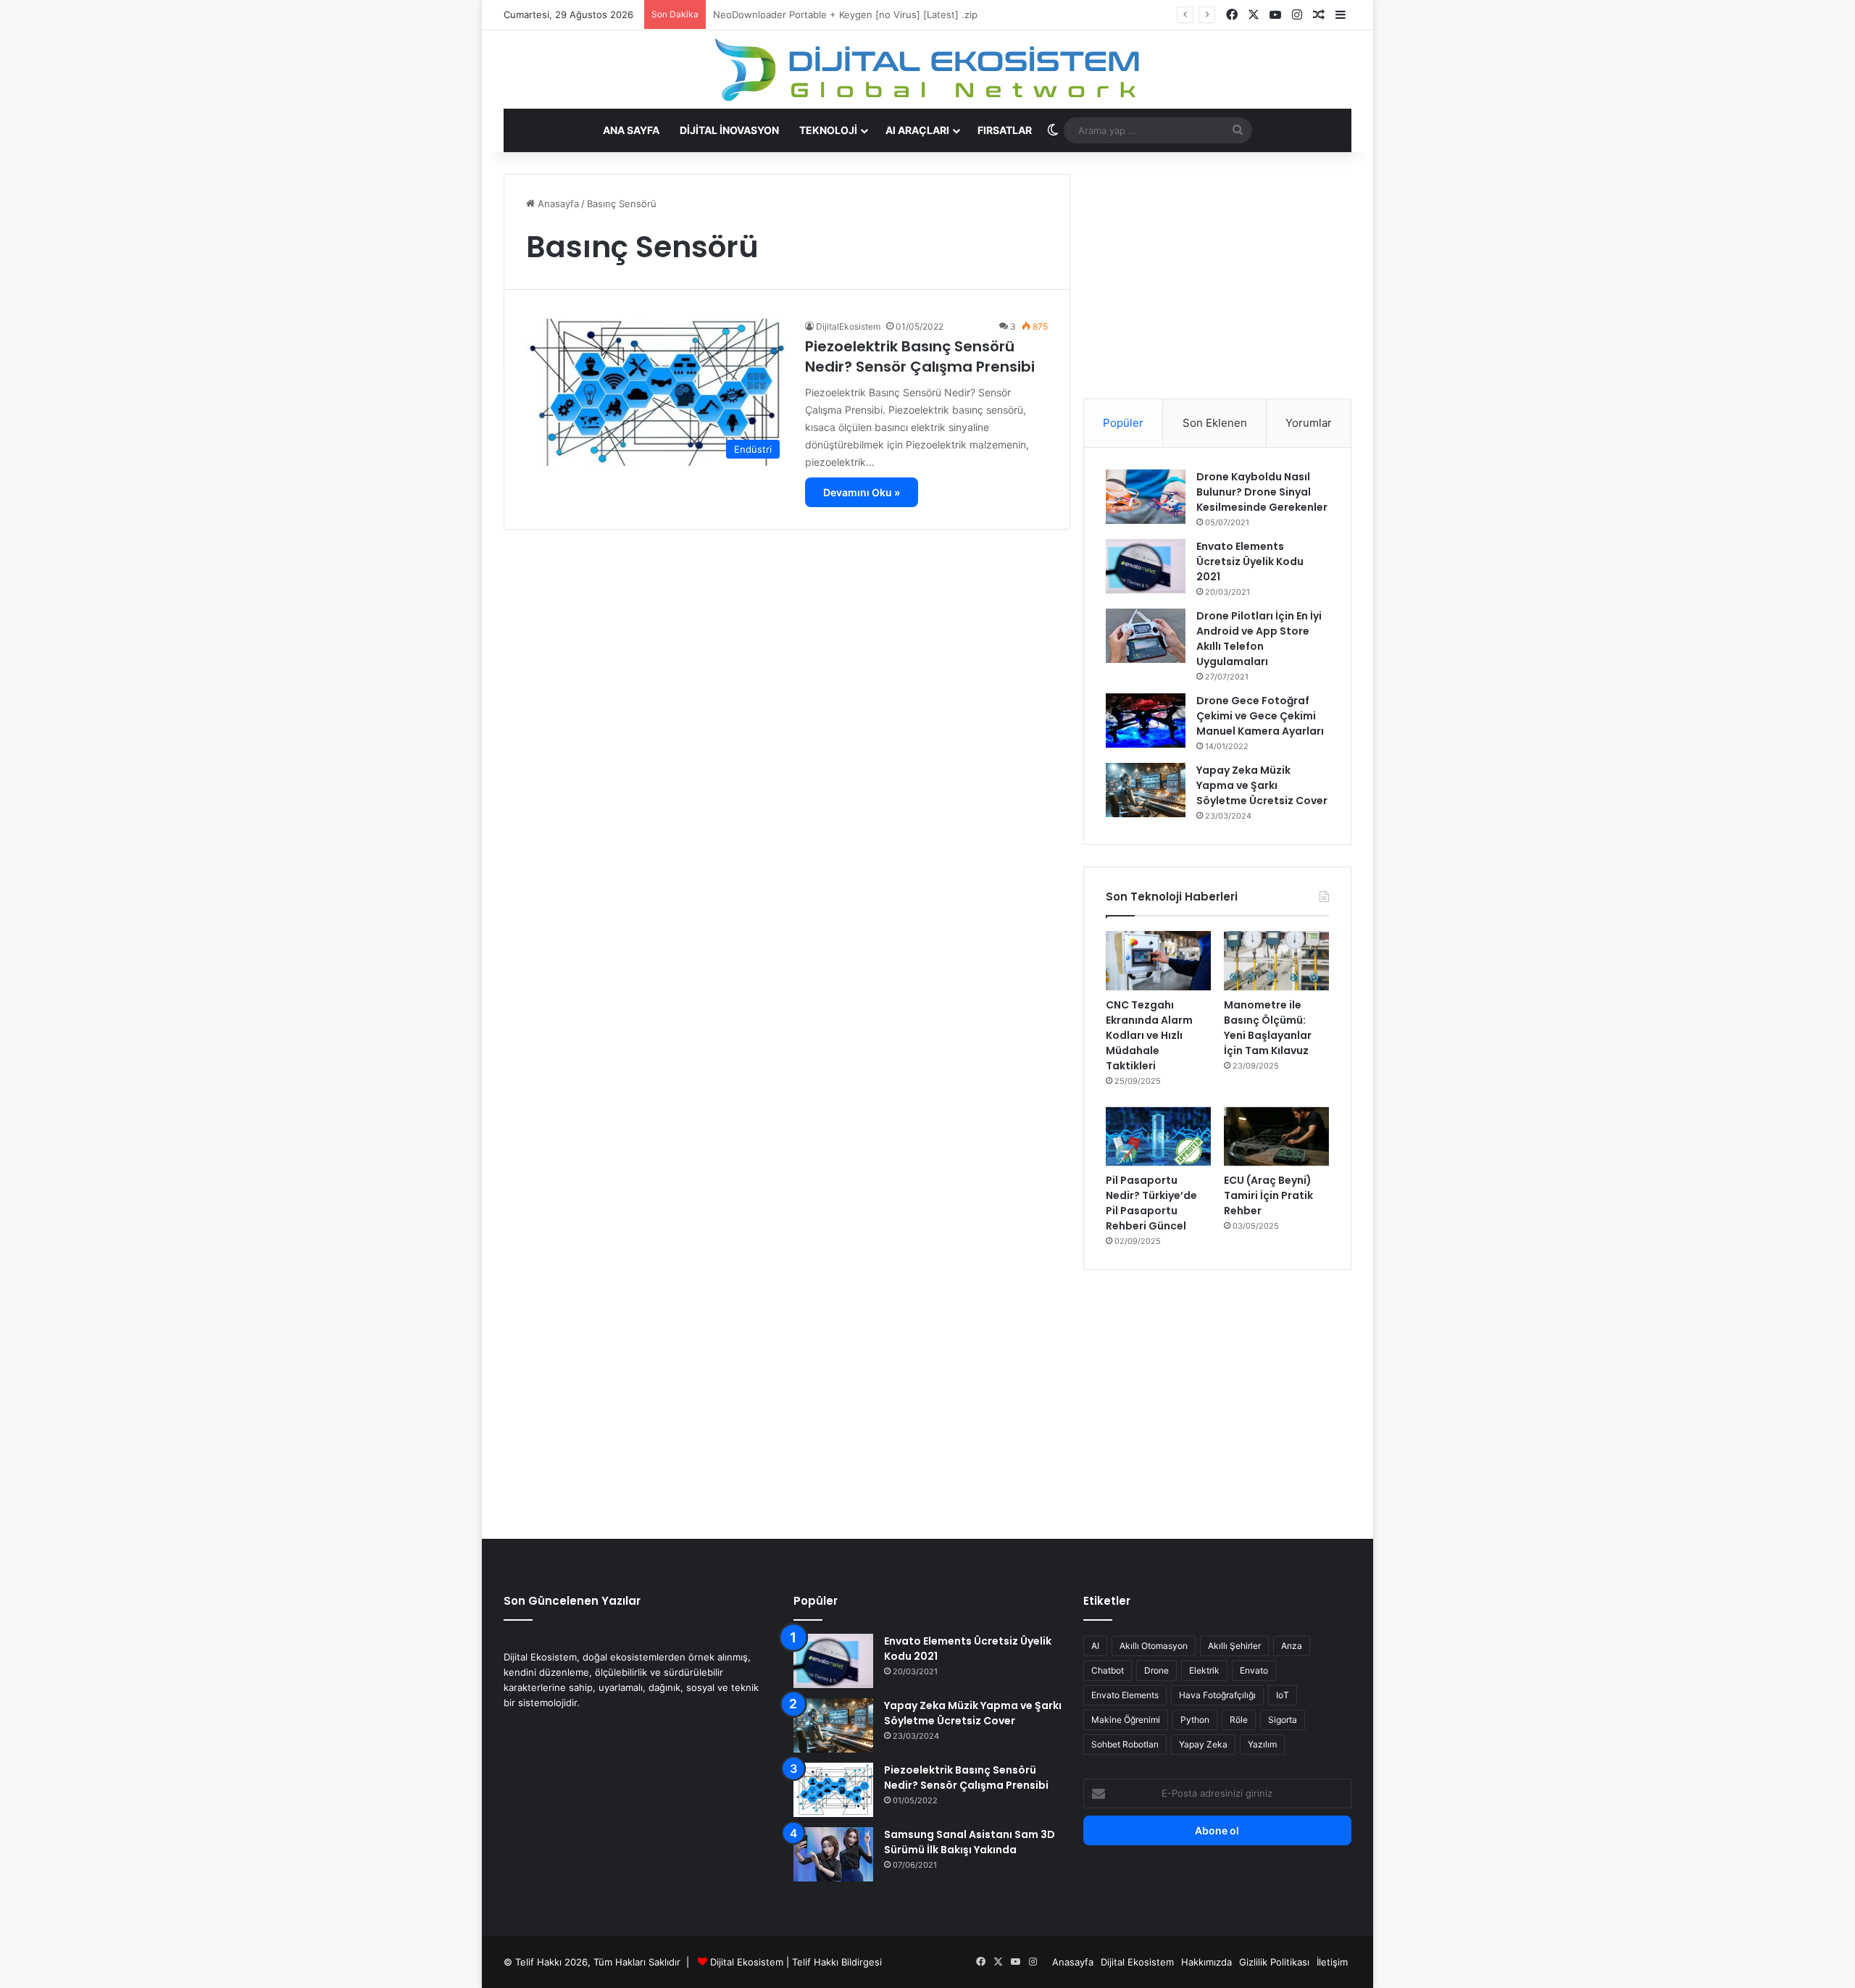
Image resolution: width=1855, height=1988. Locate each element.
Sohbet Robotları (1125, 1744)
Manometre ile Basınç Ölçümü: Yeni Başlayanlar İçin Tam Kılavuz (1268, 1028)
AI (1095, 1646)
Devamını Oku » (862, 492)
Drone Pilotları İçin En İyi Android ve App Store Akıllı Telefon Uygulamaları (1259, 639)
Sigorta (1283, 1720)
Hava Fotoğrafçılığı (1217, 1695)
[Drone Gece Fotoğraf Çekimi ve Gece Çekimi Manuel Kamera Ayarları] (1146, 721)
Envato (1254, 1670)
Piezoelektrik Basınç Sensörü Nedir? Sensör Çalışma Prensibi (920, 356)
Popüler (1123, 423)
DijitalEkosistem (848, 326)
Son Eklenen (1215, 423)
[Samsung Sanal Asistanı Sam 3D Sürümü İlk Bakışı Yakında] (833, 1854)
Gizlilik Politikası (1274, 1962)
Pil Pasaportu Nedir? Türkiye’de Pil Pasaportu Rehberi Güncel (1151, 1203)
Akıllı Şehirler (1234, 1646)
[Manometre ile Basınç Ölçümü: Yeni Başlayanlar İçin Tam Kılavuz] (1276, 961)
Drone (1156, 1670)
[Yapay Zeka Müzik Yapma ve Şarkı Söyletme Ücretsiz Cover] (1146, 790)
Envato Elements (1125, 1695)
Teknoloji (828, 130)
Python (1195, 1720)
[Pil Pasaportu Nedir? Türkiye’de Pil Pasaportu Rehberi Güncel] (1158, 1137)
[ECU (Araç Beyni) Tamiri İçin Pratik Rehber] (1276, 1137)
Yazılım (1262, 1744)
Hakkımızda (1206, 1962)
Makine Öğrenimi (1126, 1720)
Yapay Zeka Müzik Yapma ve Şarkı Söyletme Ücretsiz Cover (1262, 785)
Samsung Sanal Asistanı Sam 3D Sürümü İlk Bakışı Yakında (970, 1842)
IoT (1283, 1695)
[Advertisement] (1217, 275)
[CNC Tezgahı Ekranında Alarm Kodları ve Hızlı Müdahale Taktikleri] (1158, 961)
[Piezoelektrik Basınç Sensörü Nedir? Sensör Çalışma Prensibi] (833, 1790)
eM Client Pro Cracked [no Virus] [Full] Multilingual (828, 14)
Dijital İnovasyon (729, 130)
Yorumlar (1309, 423)
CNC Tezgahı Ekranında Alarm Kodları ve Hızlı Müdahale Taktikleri (1149, 1035)
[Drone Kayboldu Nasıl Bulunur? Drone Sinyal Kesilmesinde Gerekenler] (1146, 497)
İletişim (1332, 1962)
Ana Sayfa (631, 130)
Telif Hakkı (815, 1962)
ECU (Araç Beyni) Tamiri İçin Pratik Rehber (1268, 1195)
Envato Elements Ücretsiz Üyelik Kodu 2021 (1250, 561)
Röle (1239, 1720)
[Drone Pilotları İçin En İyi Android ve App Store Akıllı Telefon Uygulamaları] (1146, 636)
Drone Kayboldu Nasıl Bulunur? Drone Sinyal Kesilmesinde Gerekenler (1262, 492)
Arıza (1292, 1646)
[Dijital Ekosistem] (928, 70)
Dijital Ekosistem (747, 1962)
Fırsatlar (1005, 130)
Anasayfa (557, 204)
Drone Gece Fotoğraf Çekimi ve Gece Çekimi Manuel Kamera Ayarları (1260, 716)
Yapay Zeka (1203, 1744)
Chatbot (1108, 1670)
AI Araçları (917, 130)
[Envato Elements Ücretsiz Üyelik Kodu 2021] (1146, 566)
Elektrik (1204, 1670)
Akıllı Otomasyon (1154, 1646)
